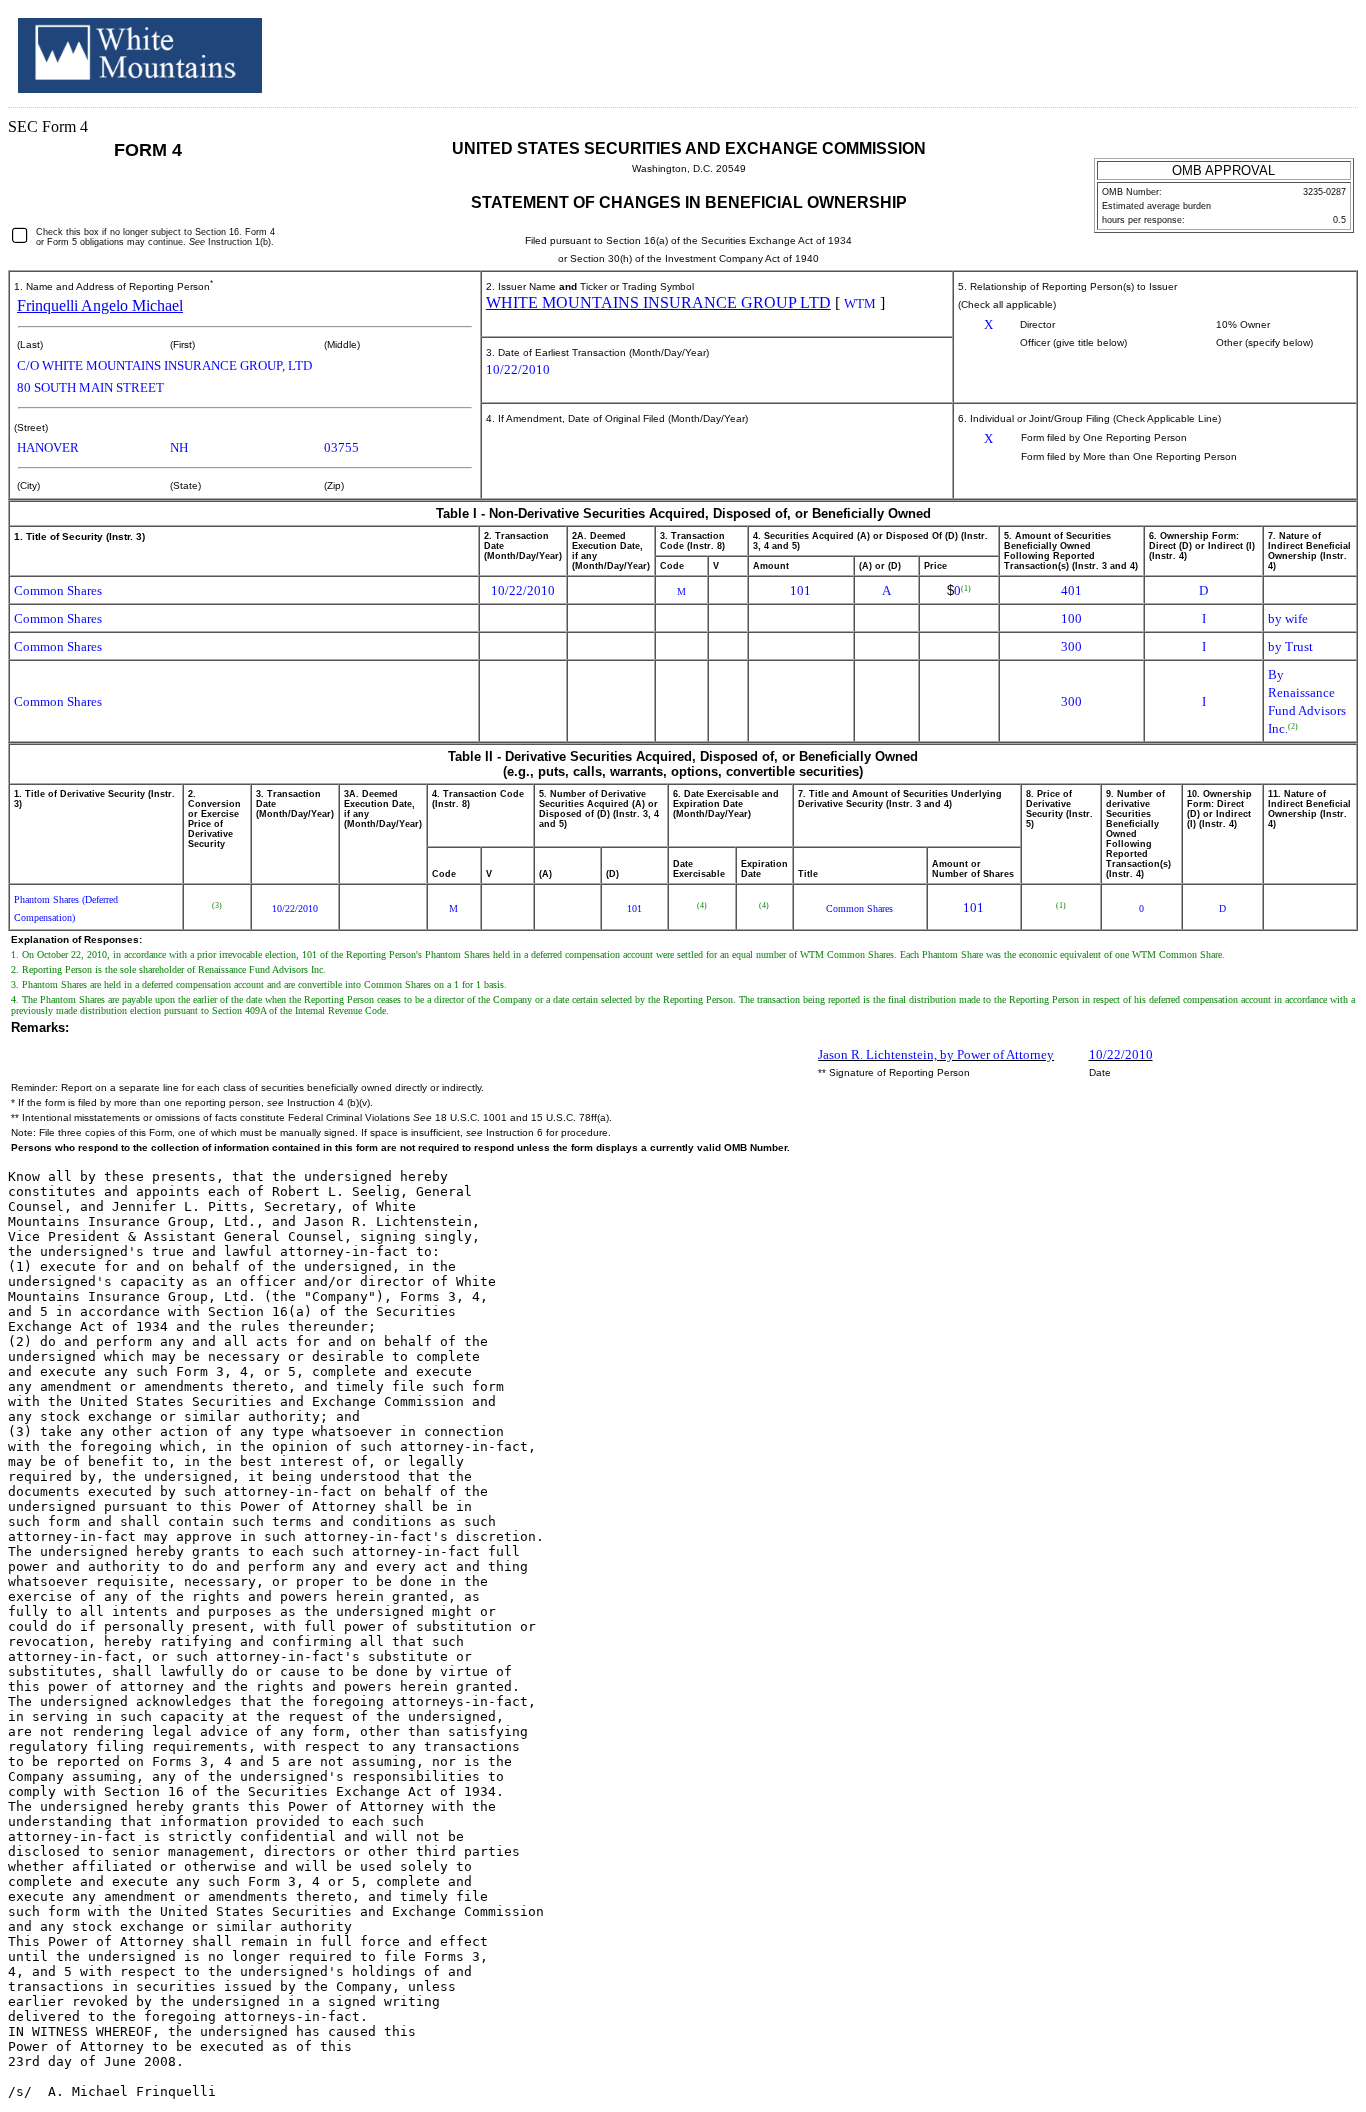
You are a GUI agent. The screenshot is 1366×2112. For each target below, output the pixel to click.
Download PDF (1297, 48)
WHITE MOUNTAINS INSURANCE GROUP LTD (658, 302)
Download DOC (1271, 48)
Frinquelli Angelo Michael (100, 305)
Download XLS (1323, 48)
